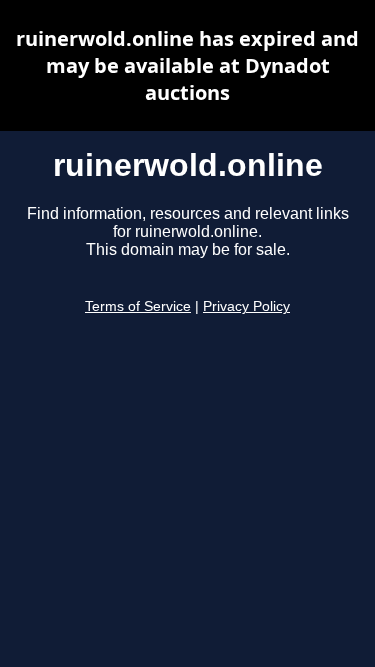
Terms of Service (138, 306)
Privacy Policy (246, 306)
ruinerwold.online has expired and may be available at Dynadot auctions (187, 65)
